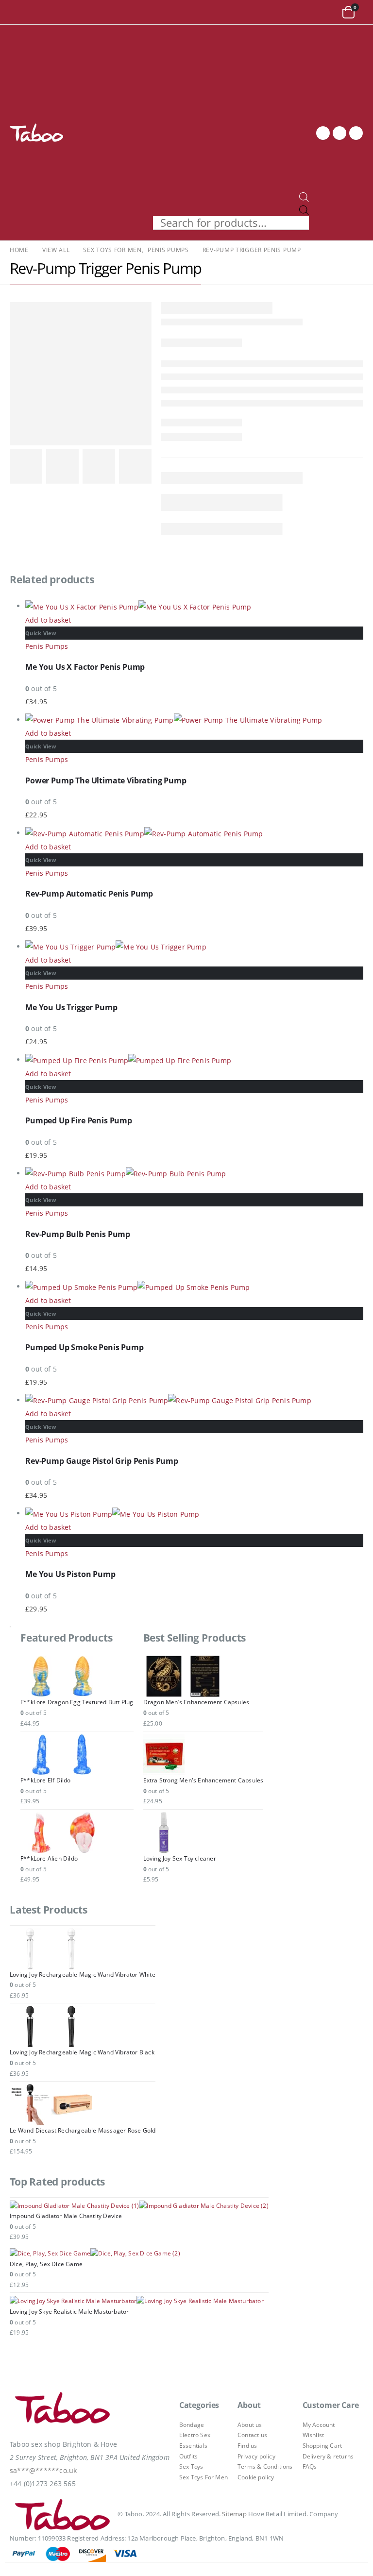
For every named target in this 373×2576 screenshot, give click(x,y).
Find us (247, 2446)
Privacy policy (256, 2456)
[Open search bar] (304, 196)
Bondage (192, 2425)
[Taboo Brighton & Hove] (63, 2410)
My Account (319, 2425)
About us (250, 2425)
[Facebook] (323, 133)
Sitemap (234, 2514)
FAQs (310, 2466)
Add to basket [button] (48, 620)
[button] (19, 12)
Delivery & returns (328, 2456)
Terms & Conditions (265, 2466)
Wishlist (314, 2435)
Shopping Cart (322, 2446)
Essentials (193, 2446)
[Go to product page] (194, 606)
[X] (339, 133)
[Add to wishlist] (358, 644)
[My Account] (327, 12)
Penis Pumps (47, 646)
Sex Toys (191, 2466)
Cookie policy (256, 2477)
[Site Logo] (36, 133)
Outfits (188, 2456)
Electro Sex (195, 2435)
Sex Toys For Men (203, 2477)
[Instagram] (356, 133)
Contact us (252, 2435)
